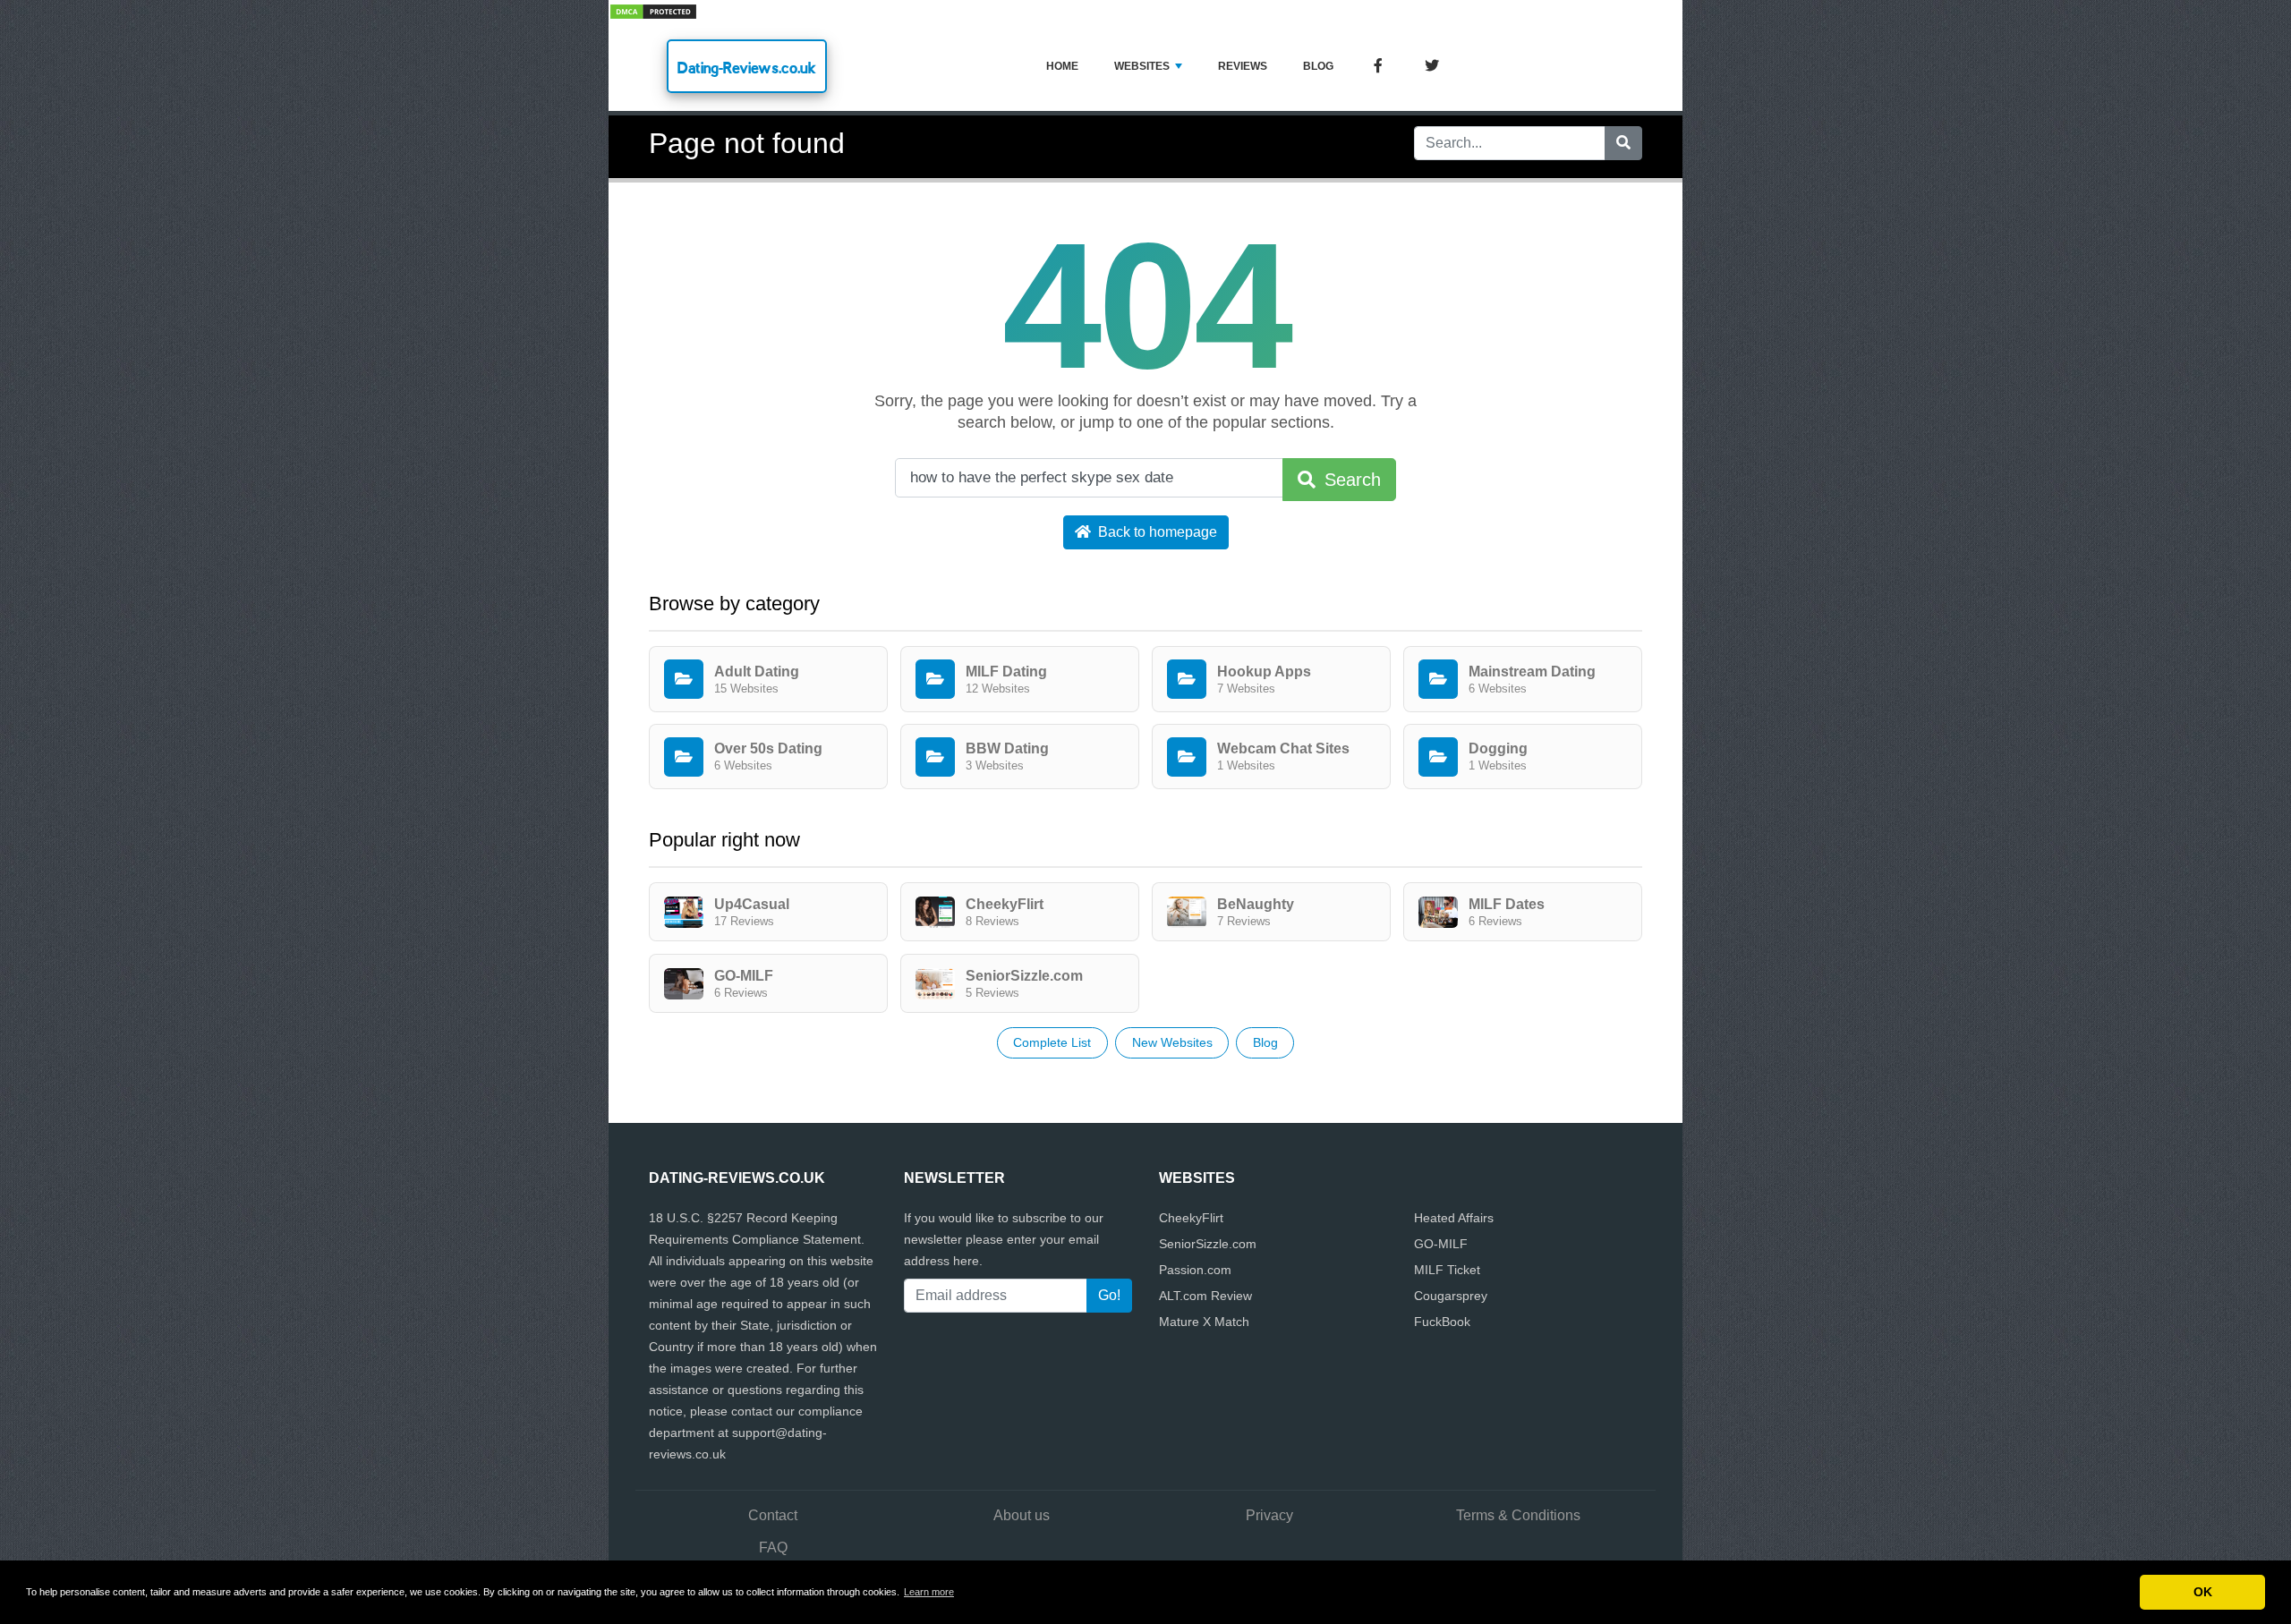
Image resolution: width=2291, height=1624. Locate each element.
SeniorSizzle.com (1208, 1244)
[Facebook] (1378, 67)
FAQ (773, 1547)
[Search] (1623, 143)
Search (1350, 480)
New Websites (1172, 1042)
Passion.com (1195, 1270)
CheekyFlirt (1191, 1218)
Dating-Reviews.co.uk (747, 68)
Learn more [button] (929, 1592)
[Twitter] (1432, 67)
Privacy (1269, 1515)
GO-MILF (1441, 1244)
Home (1062, 66)
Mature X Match (1204, 1322)
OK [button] (2203, 1592)
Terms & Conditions (1518, 1515)
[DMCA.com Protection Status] (653, 10)
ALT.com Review (1205, 1296)
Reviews (1243, 66)
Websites (1142, 66)
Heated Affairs (1454, 1218)
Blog (1318, 66)
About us (1022, 1515)
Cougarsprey (1451, 1296)
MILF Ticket (1447, 1270)
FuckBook (1442, 1322)
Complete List (1052, 1042)
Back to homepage (1156, 532)
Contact (773, 1515)
